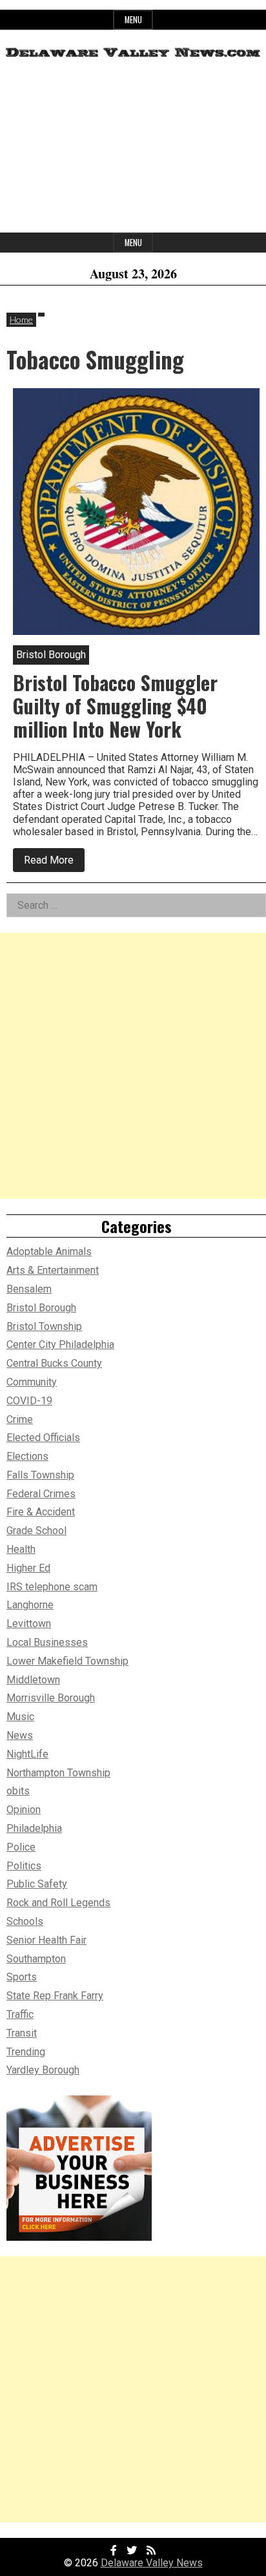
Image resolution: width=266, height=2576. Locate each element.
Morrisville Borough (51, 1698)
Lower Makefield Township (67, 1661)
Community (32, 1382)
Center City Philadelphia (60, 1345)
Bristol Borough (41, 1308)
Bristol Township (44, 1326)
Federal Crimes (41, 1494)
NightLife (27, 1754)
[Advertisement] (133, 151)
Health (21, 1549)
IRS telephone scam (52, 1587)
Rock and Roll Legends (58, 1903)
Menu (133, 20)
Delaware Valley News (152, 2563)
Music (20, 1717)
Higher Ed (28, 1568)
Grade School (36, 1531)
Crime (20, 1419)
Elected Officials (43, 1438)
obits (18, 1791)
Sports (22, 1977)
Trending (26, 2052)
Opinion (24, 1810)
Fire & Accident (41, 1512)
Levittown (29, 1624)
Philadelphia (34, 1828)
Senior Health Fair (46, 1940)
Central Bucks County (54, 1363)
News (20, 1735)
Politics (24, 1866)
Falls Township (40, 1475)
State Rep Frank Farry (55, 1996)
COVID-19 (29, 1401)
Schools (25, 1921)
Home (21, 319)
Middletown (33, 1680)
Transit (22, 2033)
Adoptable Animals (49, 1252)
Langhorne (30, 1605)
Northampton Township (58, 1773)
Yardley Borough (43, 2070)
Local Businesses (47, 1642)
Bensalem (29, 1289)
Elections (27, 1456)
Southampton (36, 1959)
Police (21, 1847)
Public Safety (37, 1884)
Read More (54, 863)
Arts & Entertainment (53, 1270)
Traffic (20, 2014)
